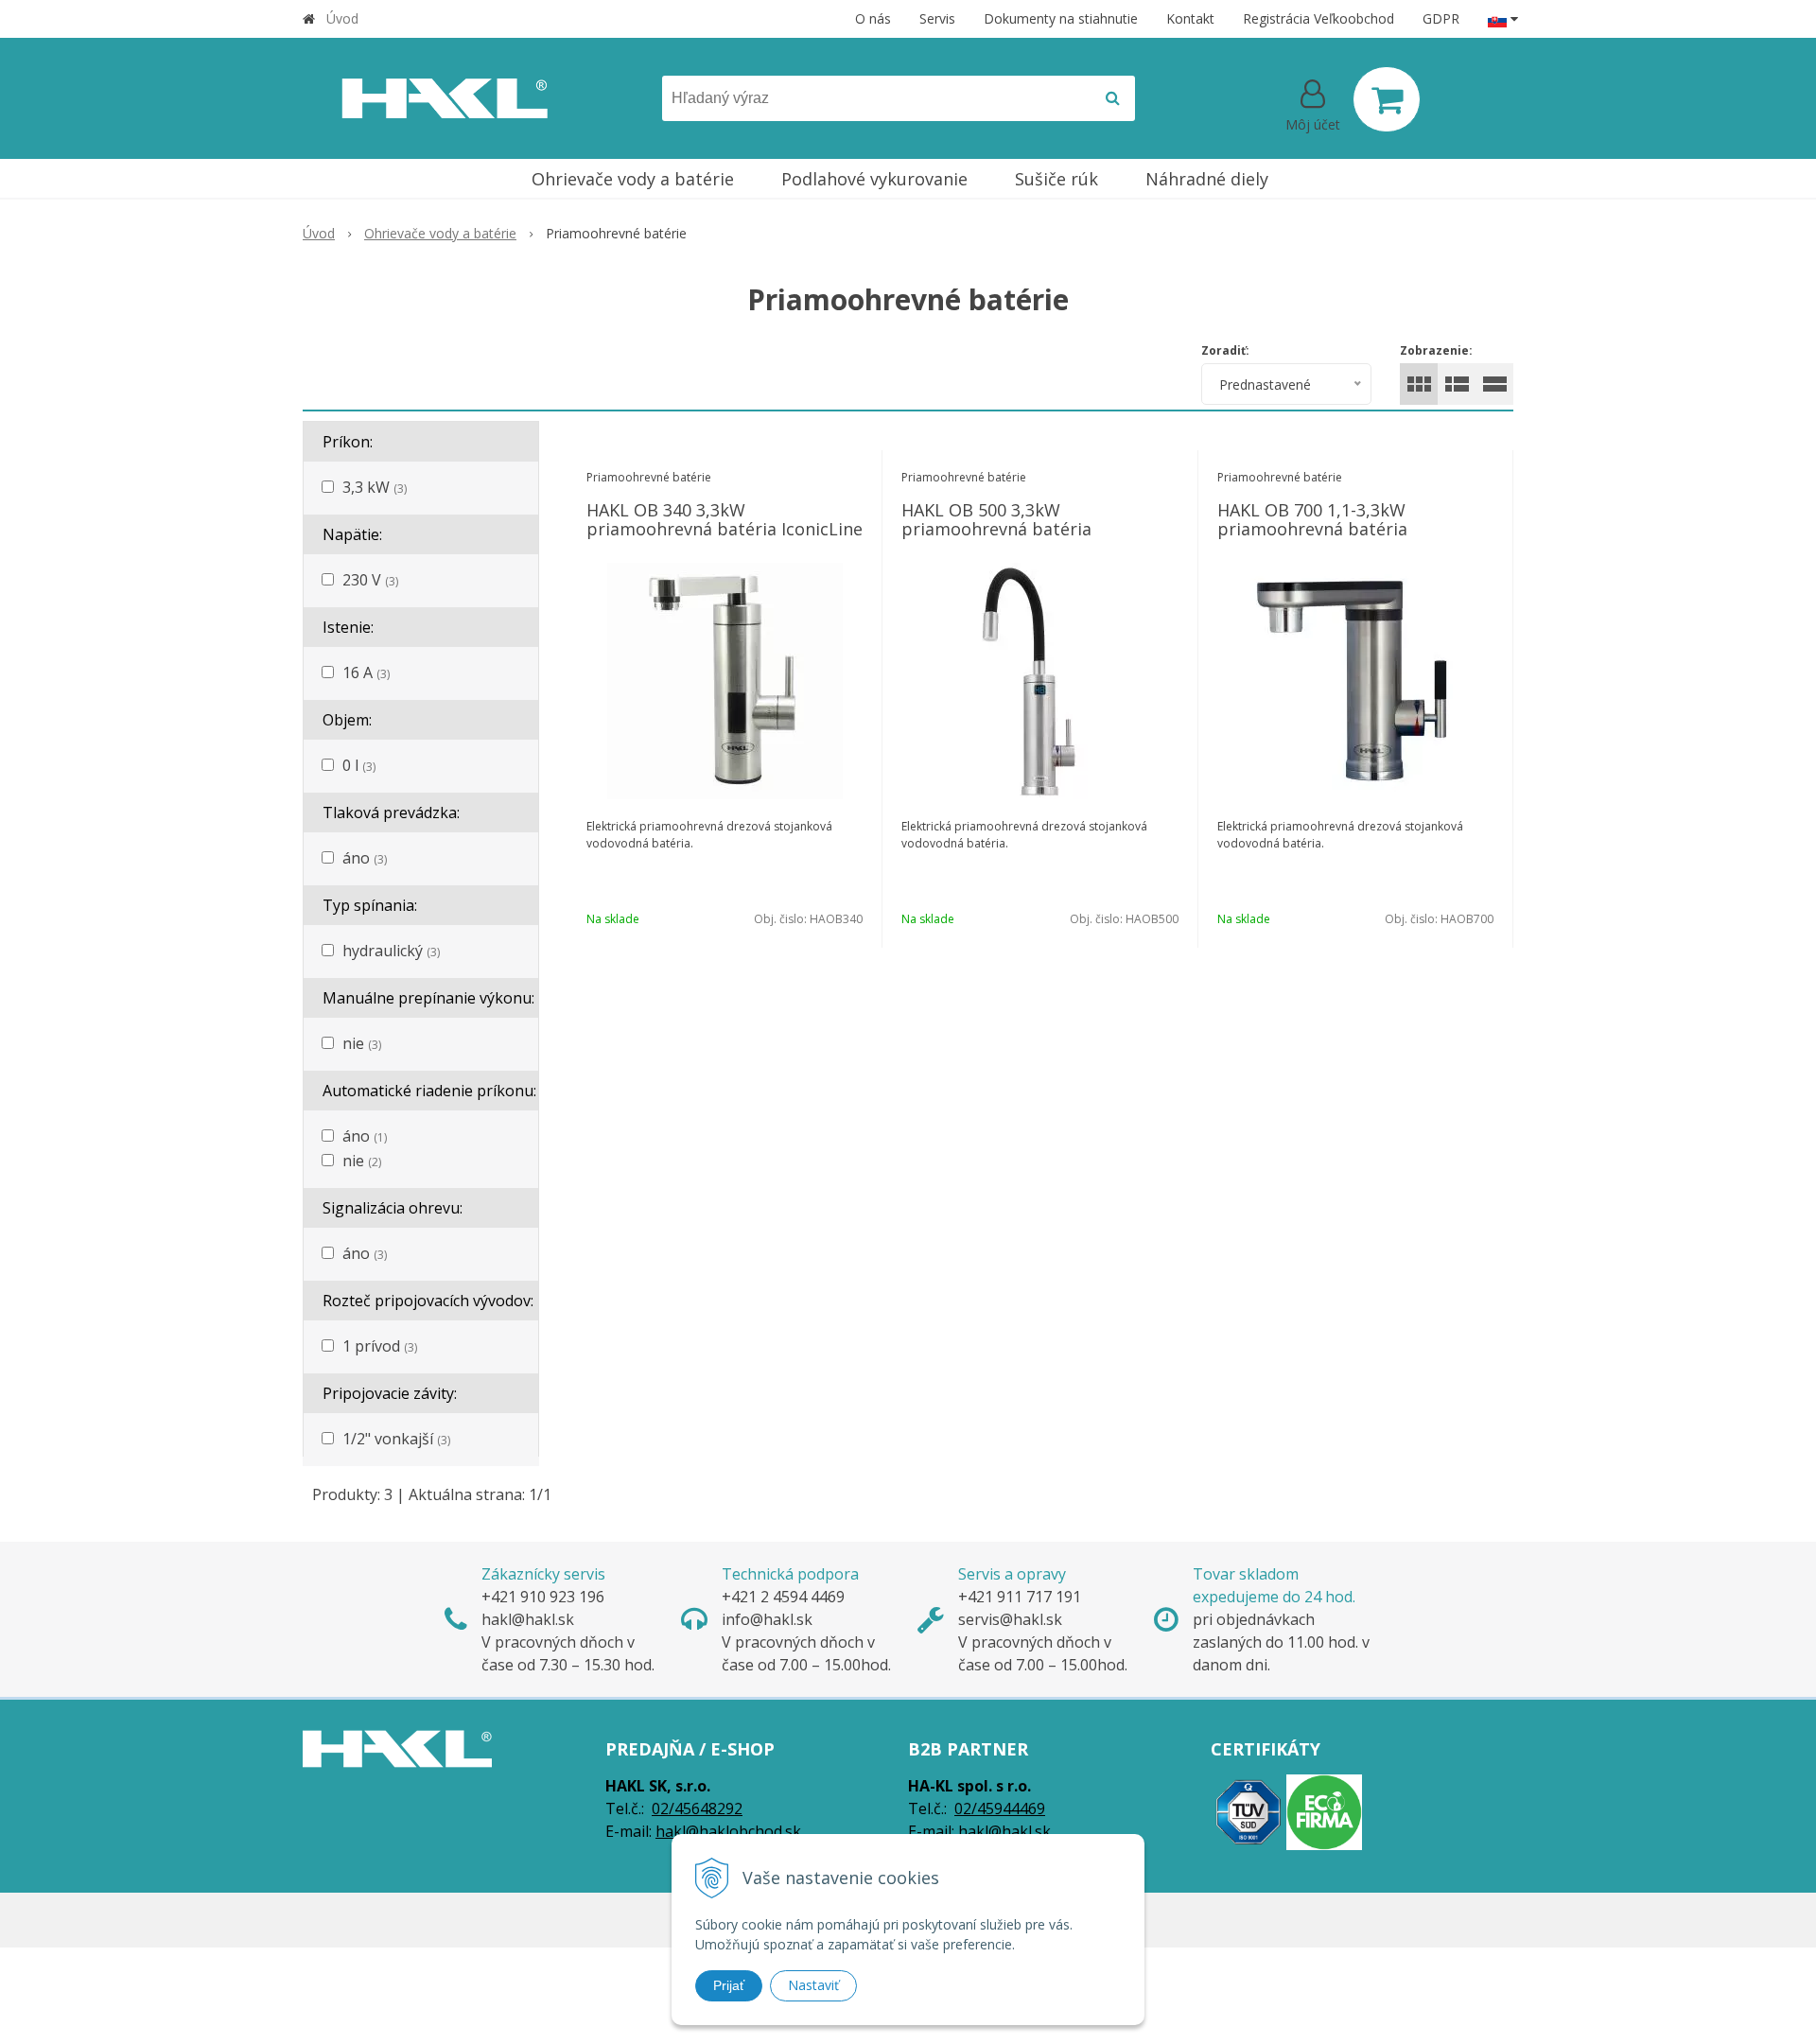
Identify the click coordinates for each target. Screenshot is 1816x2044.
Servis (937, 18)
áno (365, 858)
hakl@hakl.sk (1004, 1831)
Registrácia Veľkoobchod (1318, 18)
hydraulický (391, 951)
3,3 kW (375, 487)
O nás (873, 18)
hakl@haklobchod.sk (728, 1831)
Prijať (729, 1985)
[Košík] (1387, 99)
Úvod (342, 18)
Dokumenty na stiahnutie (1061, 18)
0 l (359, 765)
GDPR (1441, 18)
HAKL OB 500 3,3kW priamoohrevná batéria (996, 519)
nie (362, 1043)
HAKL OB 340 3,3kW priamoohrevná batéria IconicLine (725, 519)
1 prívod (380, 1346)
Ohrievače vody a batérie (440, 233)
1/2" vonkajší (396, 1439)
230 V (370, 580)
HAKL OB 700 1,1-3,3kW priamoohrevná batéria (1312, 519)
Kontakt (1190, 18)
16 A (366, 673)
